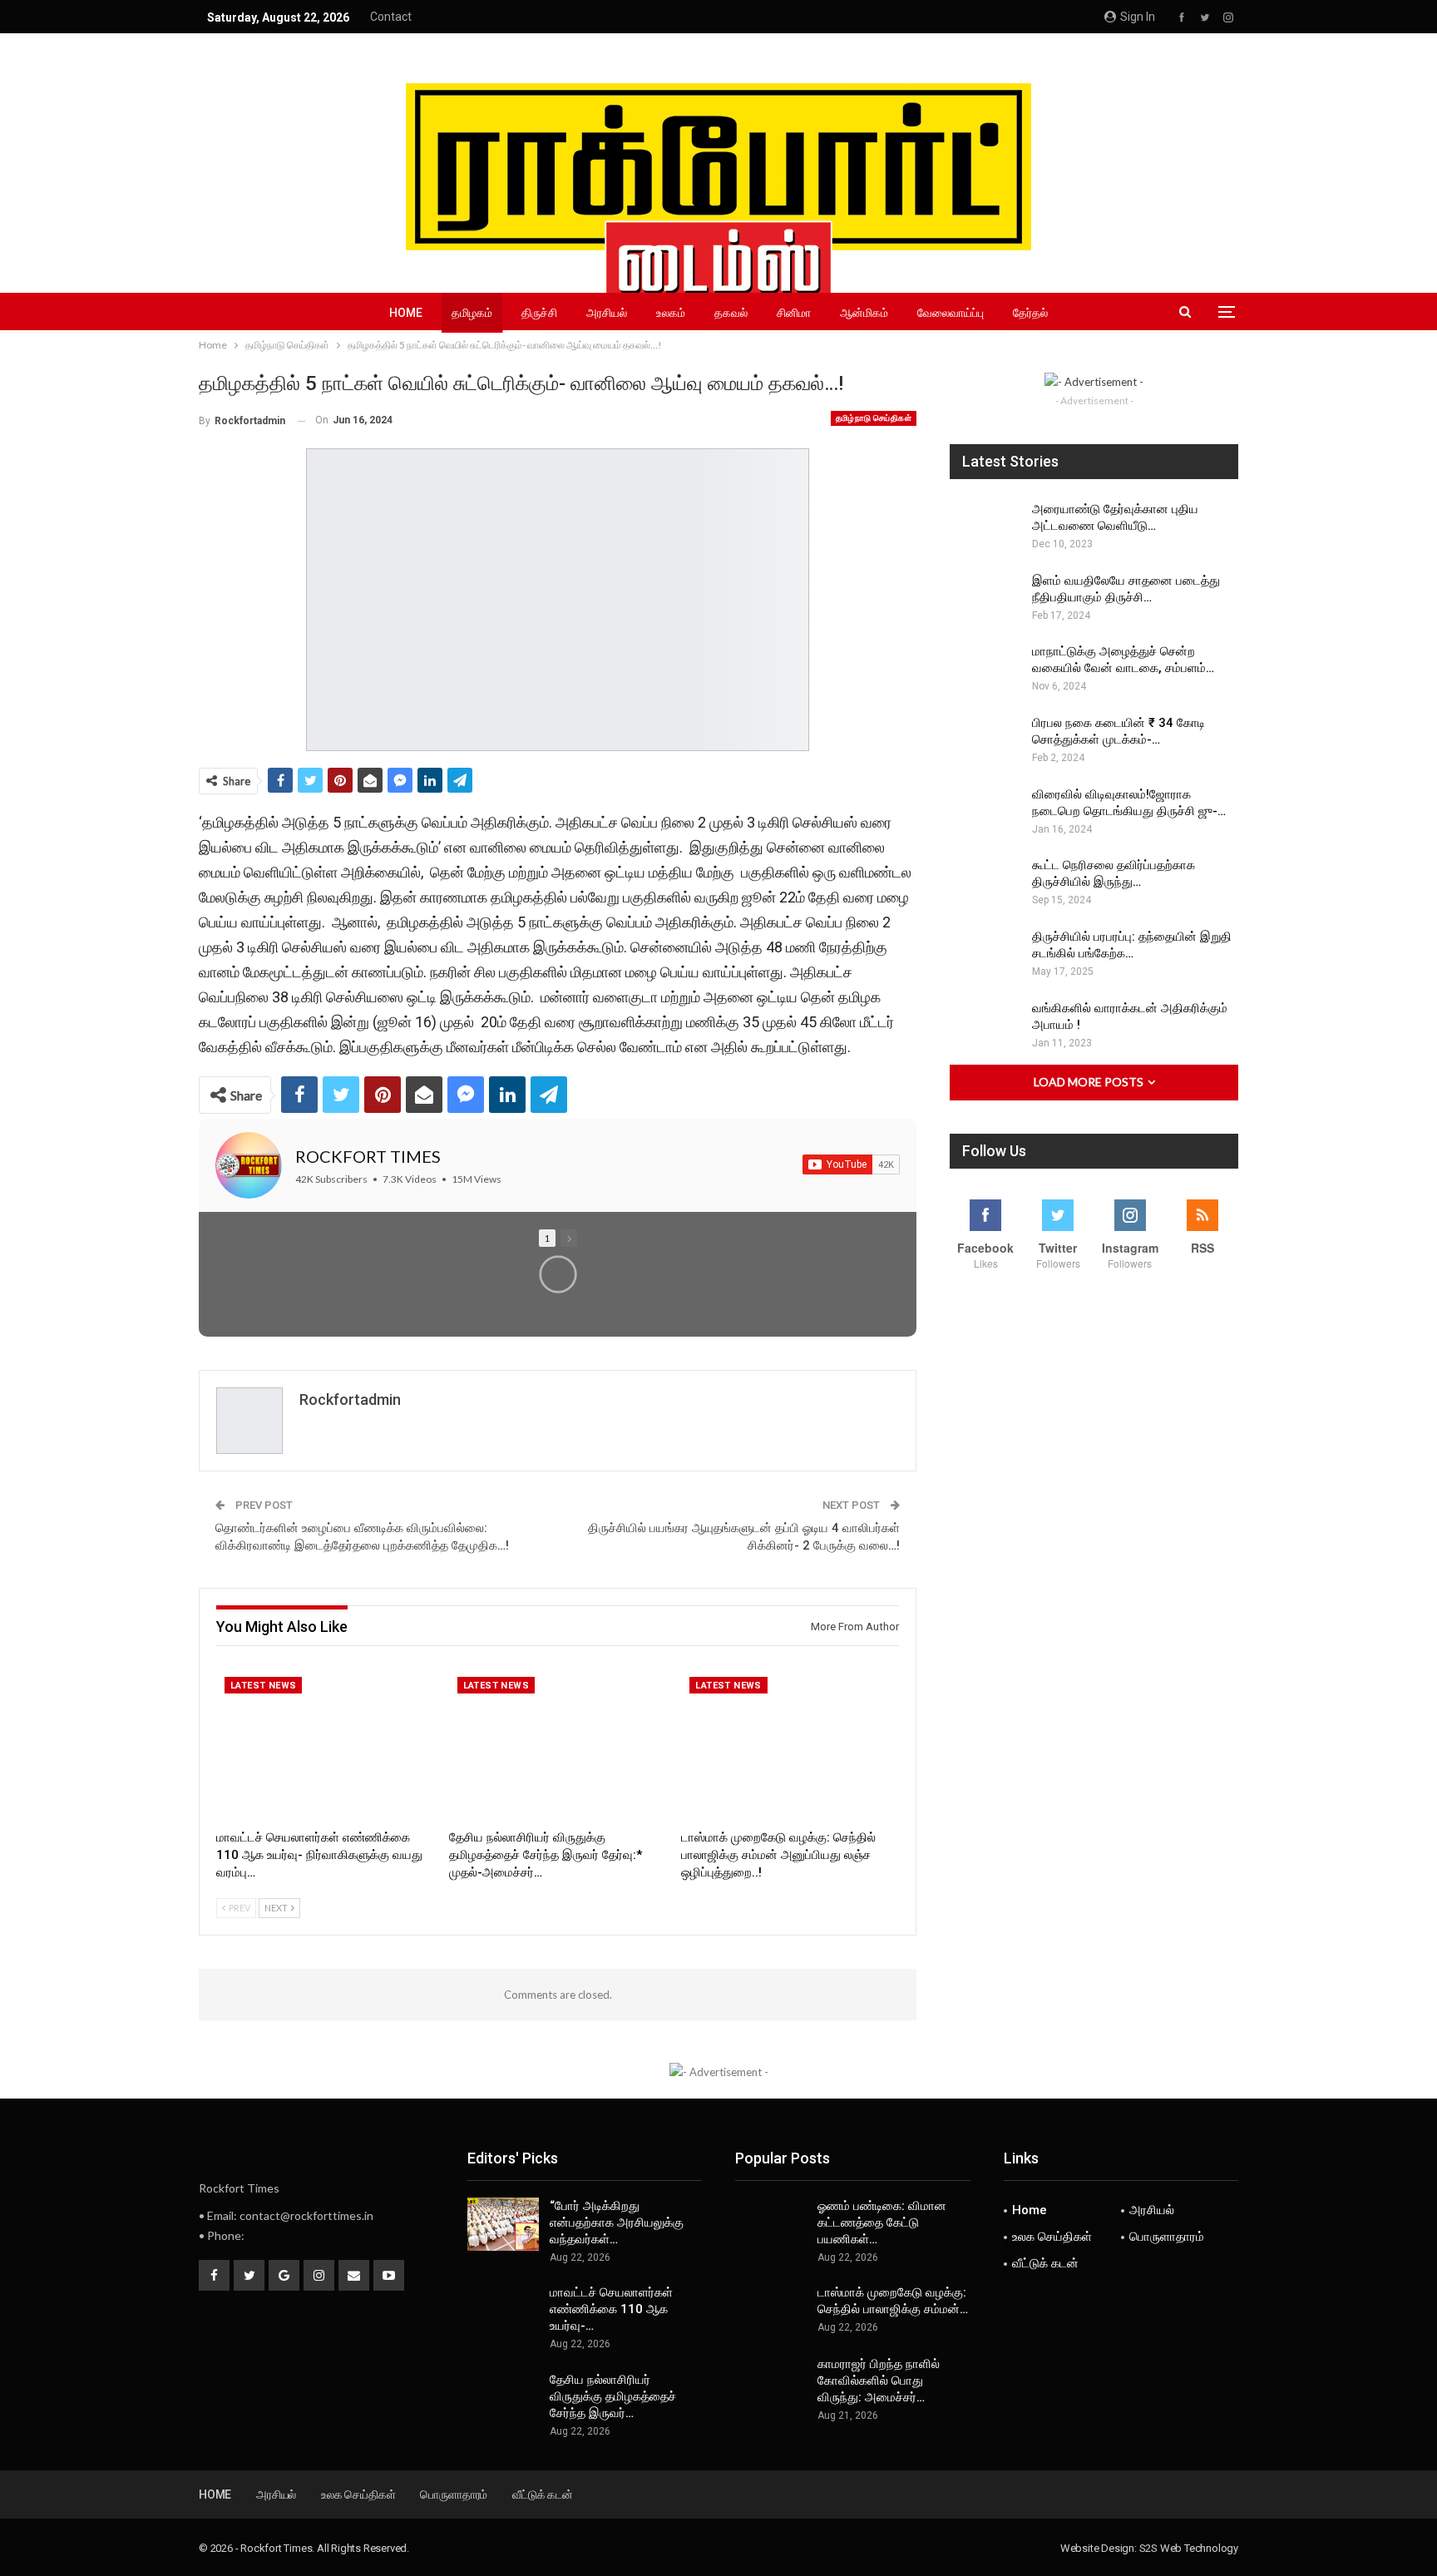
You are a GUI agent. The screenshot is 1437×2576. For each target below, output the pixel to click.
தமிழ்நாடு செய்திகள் (874, 418)
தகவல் (731, 313)
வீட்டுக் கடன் (1045, 2263)
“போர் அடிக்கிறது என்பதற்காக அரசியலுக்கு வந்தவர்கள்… (617, 2222)
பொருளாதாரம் (1167, 2237)
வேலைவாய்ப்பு (951, 313)
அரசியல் (607, 313)
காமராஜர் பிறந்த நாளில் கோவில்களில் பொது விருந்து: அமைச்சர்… (879, 2381)
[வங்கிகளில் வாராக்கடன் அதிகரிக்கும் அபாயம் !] (985, 1026)
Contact (391, 17)
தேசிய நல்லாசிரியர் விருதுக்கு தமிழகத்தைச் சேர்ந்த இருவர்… (613, 2396)
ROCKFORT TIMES (368, 1156)
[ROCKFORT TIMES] (249, 1165)
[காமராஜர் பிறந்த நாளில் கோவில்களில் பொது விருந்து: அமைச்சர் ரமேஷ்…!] (771, 2382)
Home (406, 313)
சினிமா (794, 313)
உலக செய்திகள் (1052, 2237)
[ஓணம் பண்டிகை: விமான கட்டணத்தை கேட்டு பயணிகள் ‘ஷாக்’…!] (771, 2224)
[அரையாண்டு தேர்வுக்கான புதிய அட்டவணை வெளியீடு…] (985, 527)
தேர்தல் (1030, 313)
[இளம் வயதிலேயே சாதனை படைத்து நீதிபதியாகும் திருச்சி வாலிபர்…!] (985, 599)
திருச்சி (539, 313)
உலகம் (671, 313)
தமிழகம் (472, 313)
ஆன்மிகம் (864, 313)
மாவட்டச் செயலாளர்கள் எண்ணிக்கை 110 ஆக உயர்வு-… (611, 2309)
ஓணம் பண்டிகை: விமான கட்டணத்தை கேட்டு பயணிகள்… (882, 2222)
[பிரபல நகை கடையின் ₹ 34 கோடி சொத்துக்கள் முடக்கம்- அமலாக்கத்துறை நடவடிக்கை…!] (985, 741)
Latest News (263, 1686)
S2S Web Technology (1189, 2548)
